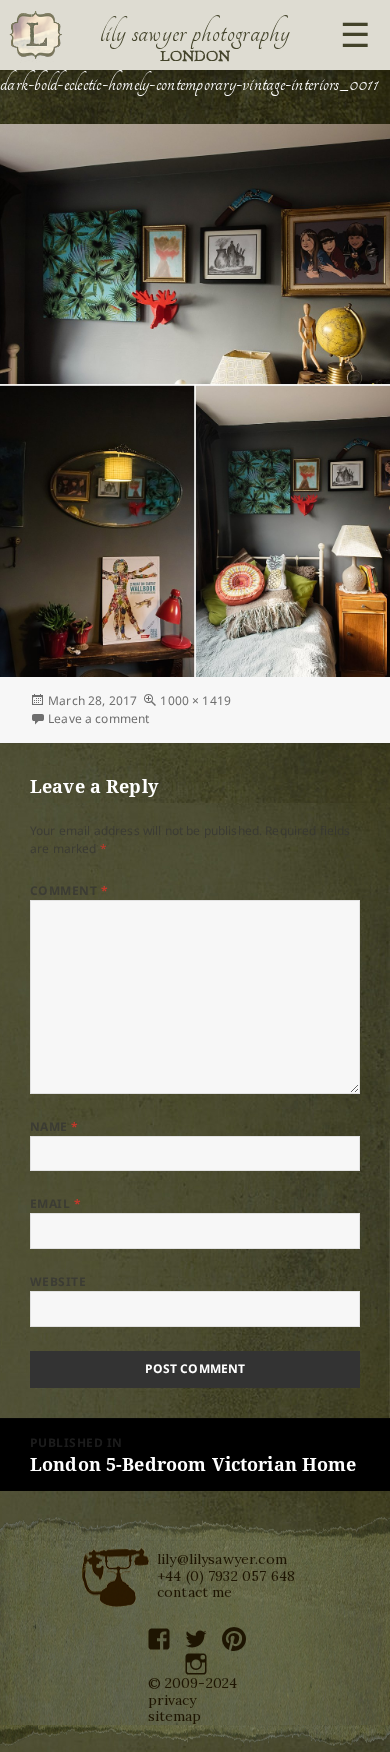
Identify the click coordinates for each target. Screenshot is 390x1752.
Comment (69, 890)
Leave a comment (98, 718)
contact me (195, 1592)
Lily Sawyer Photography (195, 33)
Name (54, 1126)
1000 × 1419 (195, 700)
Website (58, 1281)
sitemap (175, 1716)
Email (55, 1203)
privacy (172, 1700)
